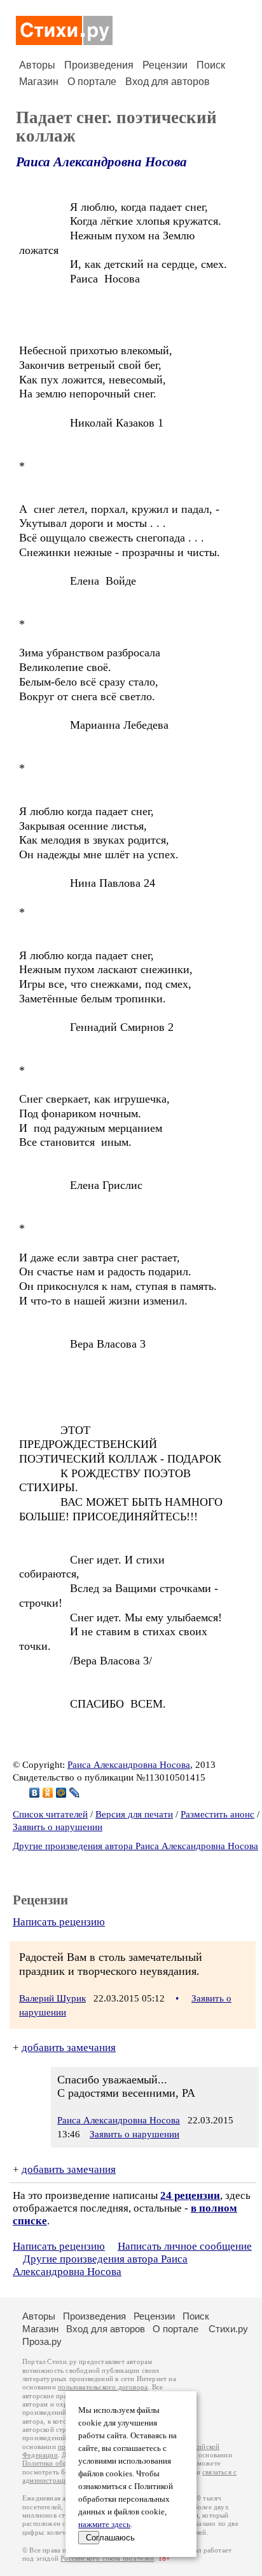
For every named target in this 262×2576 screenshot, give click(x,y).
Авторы (37, 65)
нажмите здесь (104, 2525)
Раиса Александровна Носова (101, 162)
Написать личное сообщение (185, 2246)
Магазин (39, 82)
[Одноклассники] (48, 1793)
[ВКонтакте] (35, 1793)
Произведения (99, 65)
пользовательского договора (103, 2387)
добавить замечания (69, 2048)
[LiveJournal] (75, 1793)
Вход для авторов (168, 82)
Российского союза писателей (107, 2559)
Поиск (211, 65)
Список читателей (50, 1814)
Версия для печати (134, 1814)
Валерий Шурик (52, 1998)
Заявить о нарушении (58, 1827)
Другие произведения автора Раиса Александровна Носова (135, 1846)
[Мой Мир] (61, 1793)
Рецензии (165, 65)
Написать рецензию (59, 1922)
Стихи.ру (228, 2329)
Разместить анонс (217, 1814)
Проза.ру (42, 2341)
